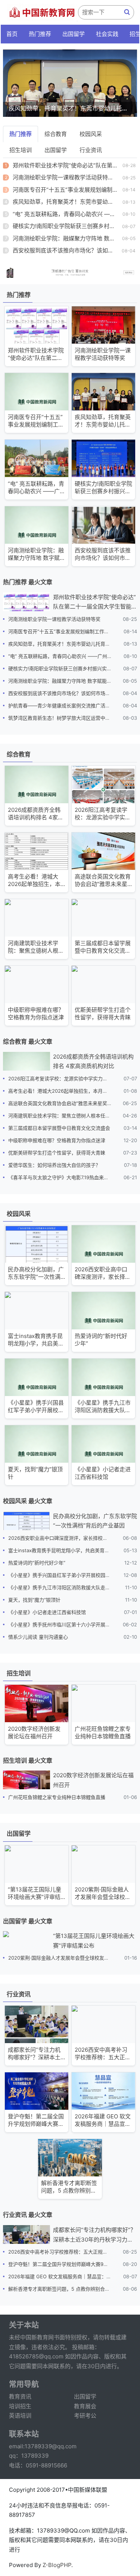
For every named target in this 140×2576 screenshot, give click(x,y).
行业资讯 (91, 150)
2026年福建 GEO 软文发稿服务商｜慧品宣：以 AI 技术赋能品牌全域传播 (60, 2276)
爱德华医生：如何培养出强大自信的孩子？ (54, 1165)
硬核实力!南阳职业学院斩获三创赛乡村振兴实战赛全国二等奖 (60, 668)
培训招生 (20, 2406)
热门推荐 (40, 34)
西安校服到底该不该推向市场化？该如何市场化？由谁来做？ (60, 693)
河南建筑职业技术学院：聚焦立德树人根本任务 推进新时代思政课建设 (60, 1116)
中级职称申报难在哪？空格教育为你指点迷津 (57, 1140)
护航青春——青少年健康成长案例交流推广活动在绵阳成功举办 (60, 706)
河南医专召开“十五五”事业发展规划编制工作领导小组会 (60, 631)
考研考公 (85, 2416)
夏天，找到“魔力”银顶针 (34, 1600)
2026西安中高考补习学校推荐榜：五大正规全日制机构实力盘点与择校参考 (60, 2252)
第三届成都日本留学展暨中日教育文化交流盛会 (59, 1128)
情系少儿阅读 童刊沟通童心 (38, 1637)
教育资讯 (20, 2396)
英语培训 (20, 2416)
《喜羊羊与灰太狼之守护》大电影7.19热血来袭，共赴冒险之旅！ (60, 1177)
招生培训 (21, 150)
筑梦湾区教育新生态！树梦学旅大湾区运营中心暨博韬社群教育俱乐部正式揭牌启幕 (60, 718)
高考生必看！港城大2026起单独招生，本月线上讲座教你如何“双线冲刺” (60, 1091)
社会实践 (107, 34)
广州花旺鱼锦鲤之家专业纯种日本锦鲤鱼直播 (57, 1797)
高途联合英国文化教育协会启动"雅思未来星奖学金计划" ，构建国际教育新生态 (60, 1103)
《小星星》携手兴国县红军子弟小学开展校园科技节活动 (60, 1575)
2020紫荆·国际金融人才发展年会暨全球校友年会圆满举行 (60, 1958)
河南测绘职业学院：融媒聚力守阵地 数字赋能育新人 (60, 681)
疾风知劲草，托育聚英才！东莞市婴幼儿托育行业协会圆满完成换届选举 (60, 644)
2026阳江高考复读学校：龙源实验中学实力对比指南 (60, 1078)
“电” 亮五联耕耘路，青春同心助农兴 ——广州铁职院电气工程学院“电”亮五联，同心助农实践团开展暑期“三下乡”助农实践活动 (60, 656)
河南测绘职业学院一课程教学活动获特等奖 (66, 177)
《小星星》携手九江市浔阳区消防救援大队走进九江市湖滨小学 (60, 1587)
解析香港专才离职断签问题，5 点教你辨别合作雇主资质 (60, 2289)
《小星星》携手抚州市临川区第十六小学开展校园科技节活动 (60, 1624)
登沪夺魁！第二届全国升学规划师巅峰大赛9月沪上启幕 (60, 2264)
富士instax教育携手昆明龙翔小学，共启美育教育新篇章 (60, 1550)
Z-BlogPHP (57, 2565)
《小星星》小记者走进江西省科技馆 (47, 1612)
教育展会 (85, 2406)
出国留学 (74, 34)
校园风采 (91, 134)
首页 (12, 34)
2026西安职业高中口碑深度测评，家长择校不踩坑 (60, 1538)
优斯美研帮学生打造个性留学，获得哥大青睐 (57, 1153)
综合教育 (56, 134)
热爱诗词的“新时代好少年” (37, 1563)
